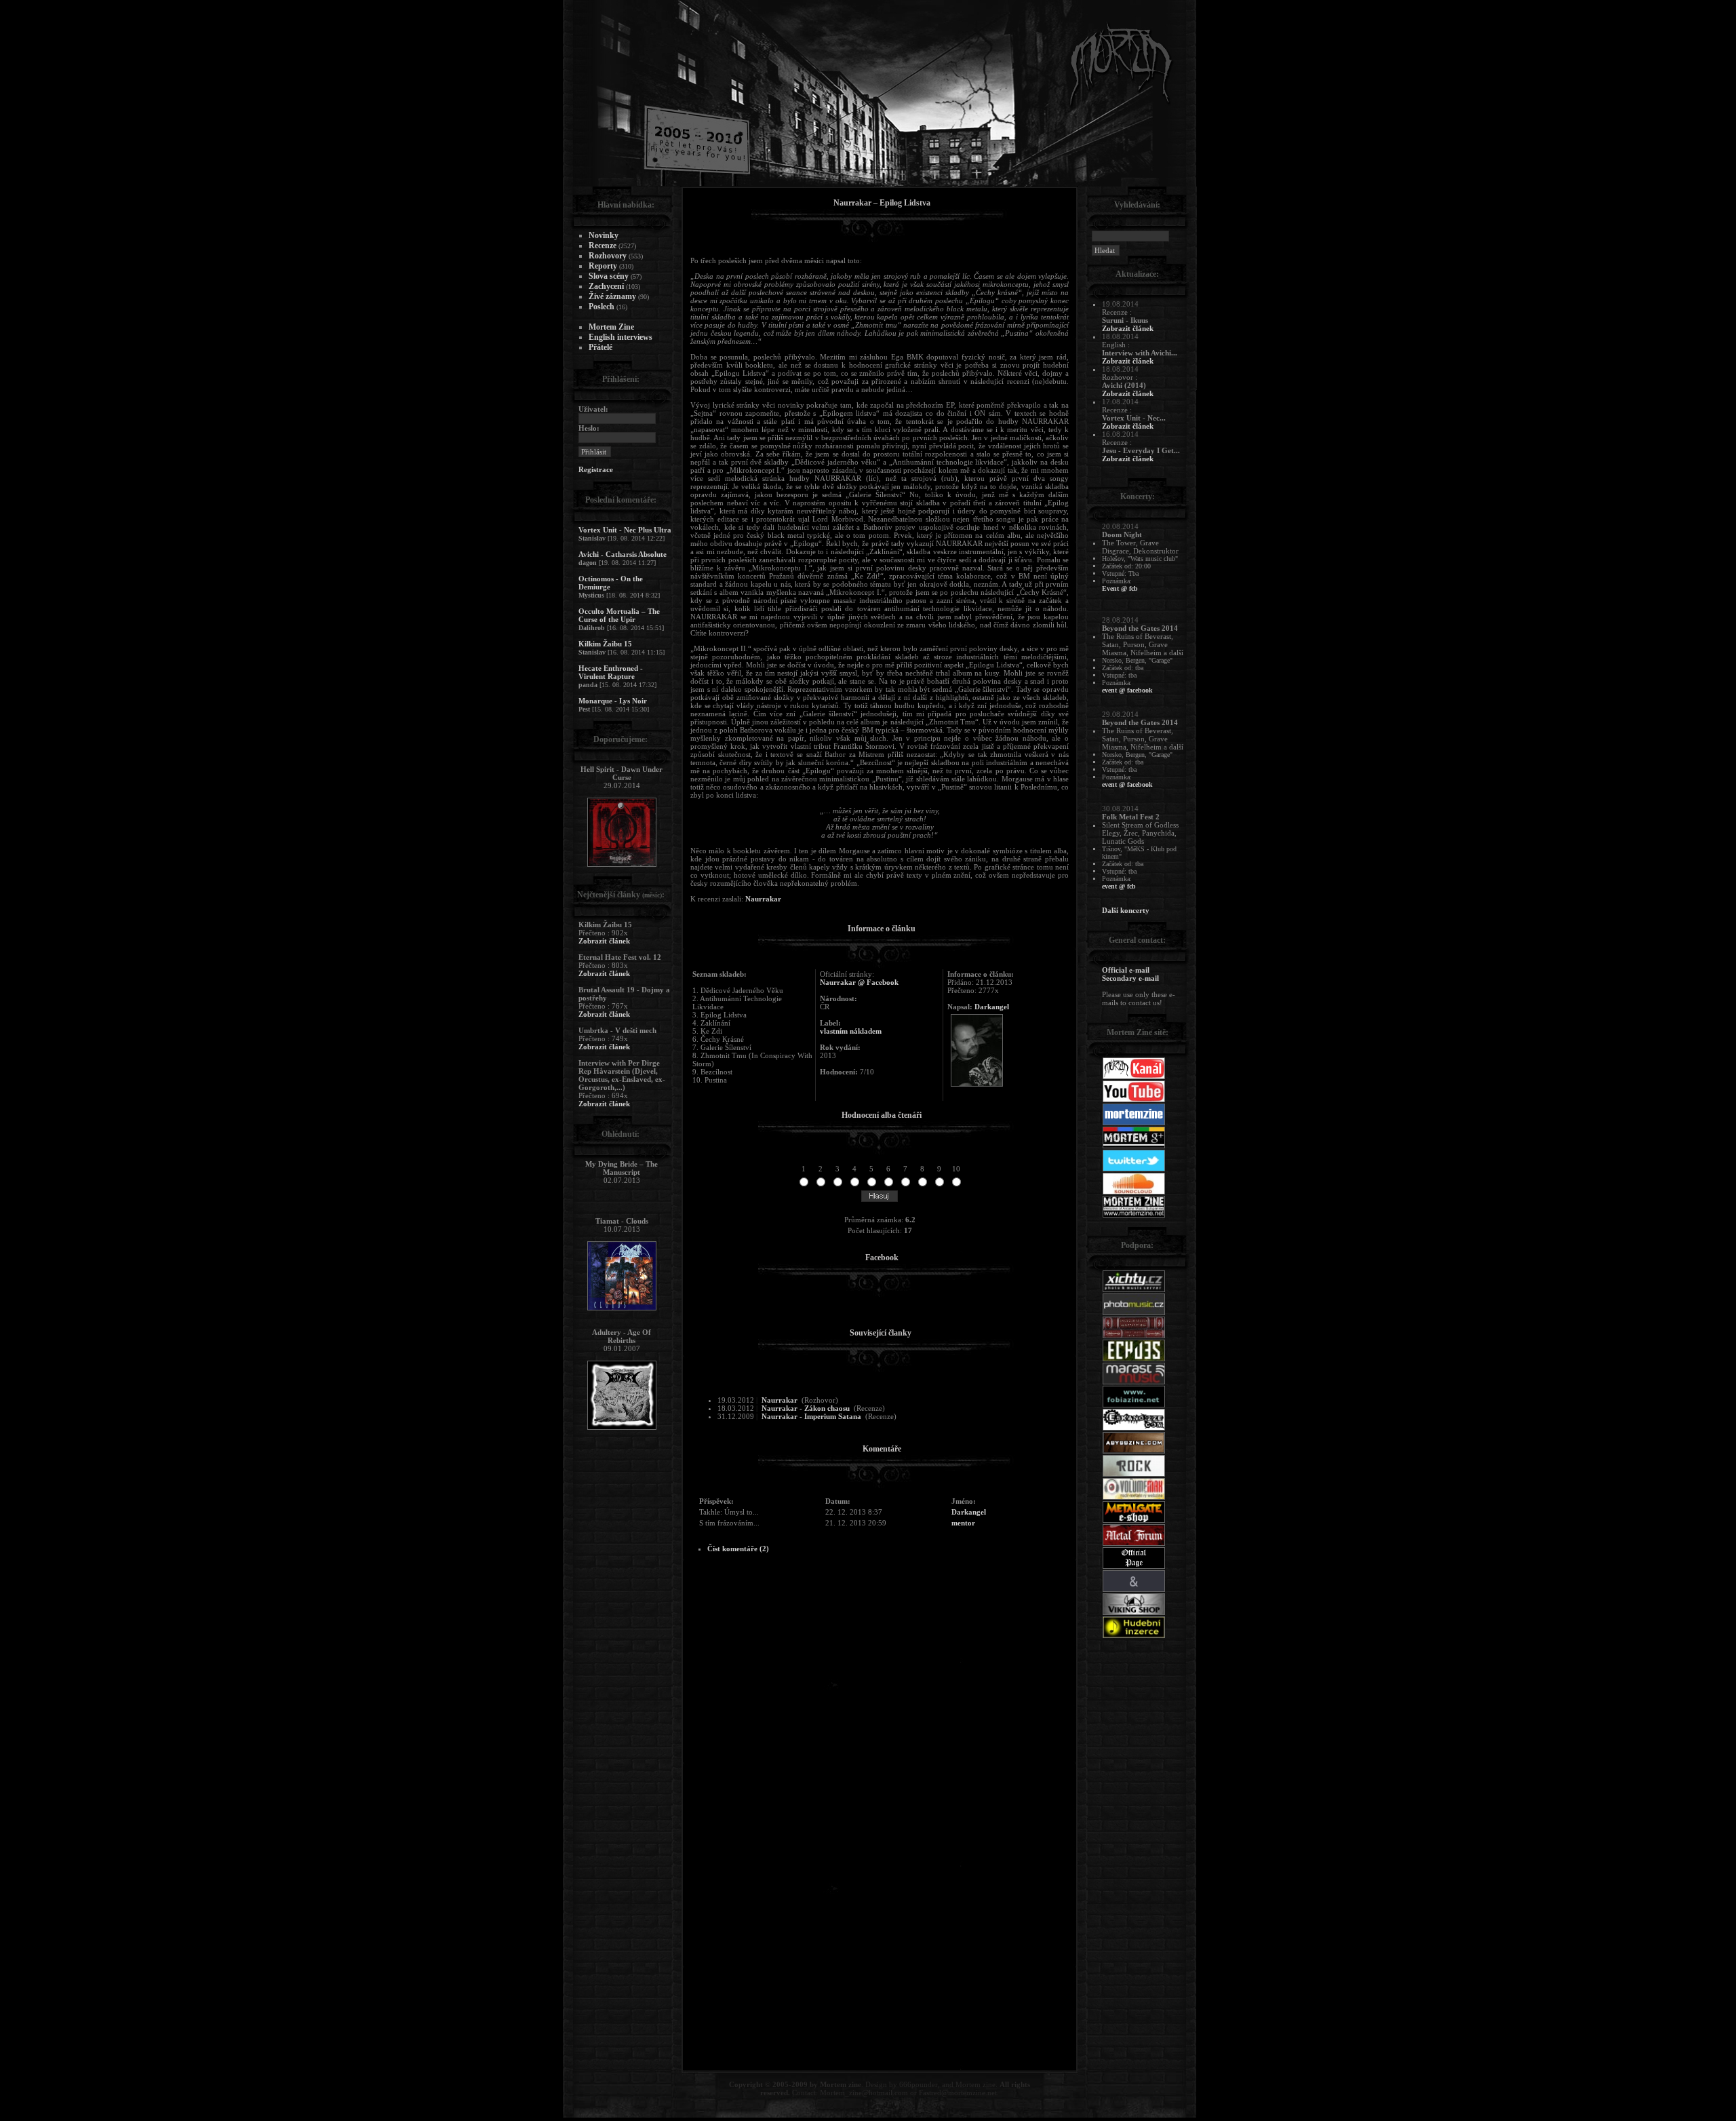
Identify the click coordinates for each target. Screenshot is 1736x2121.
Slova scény (609, 276)
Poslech (601, 307)
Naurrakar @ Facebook (859, 982)
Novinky (604, 235)
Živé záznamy (612, 296)
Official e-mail (1126, 970)
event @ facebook (1127, 690)
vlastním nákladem (851, 1031)
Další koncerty (1126, 910)
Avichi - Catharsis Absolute (623, 554)
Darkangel (992, 1007)
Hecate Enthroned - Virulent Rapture (611, 672)
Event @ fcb (1120, 588)
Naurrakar (763, 899)
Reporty (603, 266)
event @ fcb (1119, 886)
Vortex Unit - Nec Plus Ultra (625, 530)
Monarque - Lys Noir (613, 701)
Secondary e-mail (1130, 978)
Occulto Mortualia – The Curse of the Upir (619, 615)
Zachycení (606, 286)
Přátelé (600, 347)
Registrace (596, 469)
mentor (963, 1523)
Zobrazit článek (604, 941)
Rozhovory (608, 256)
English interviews (620, 337)
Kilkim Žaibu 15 (605, 644)
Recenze (603, 246)
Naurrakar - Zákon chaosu (806, 1408)
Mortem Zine (611, 327)
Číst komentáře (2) (738, 1549)
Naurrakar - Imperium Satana (811, 1416)
